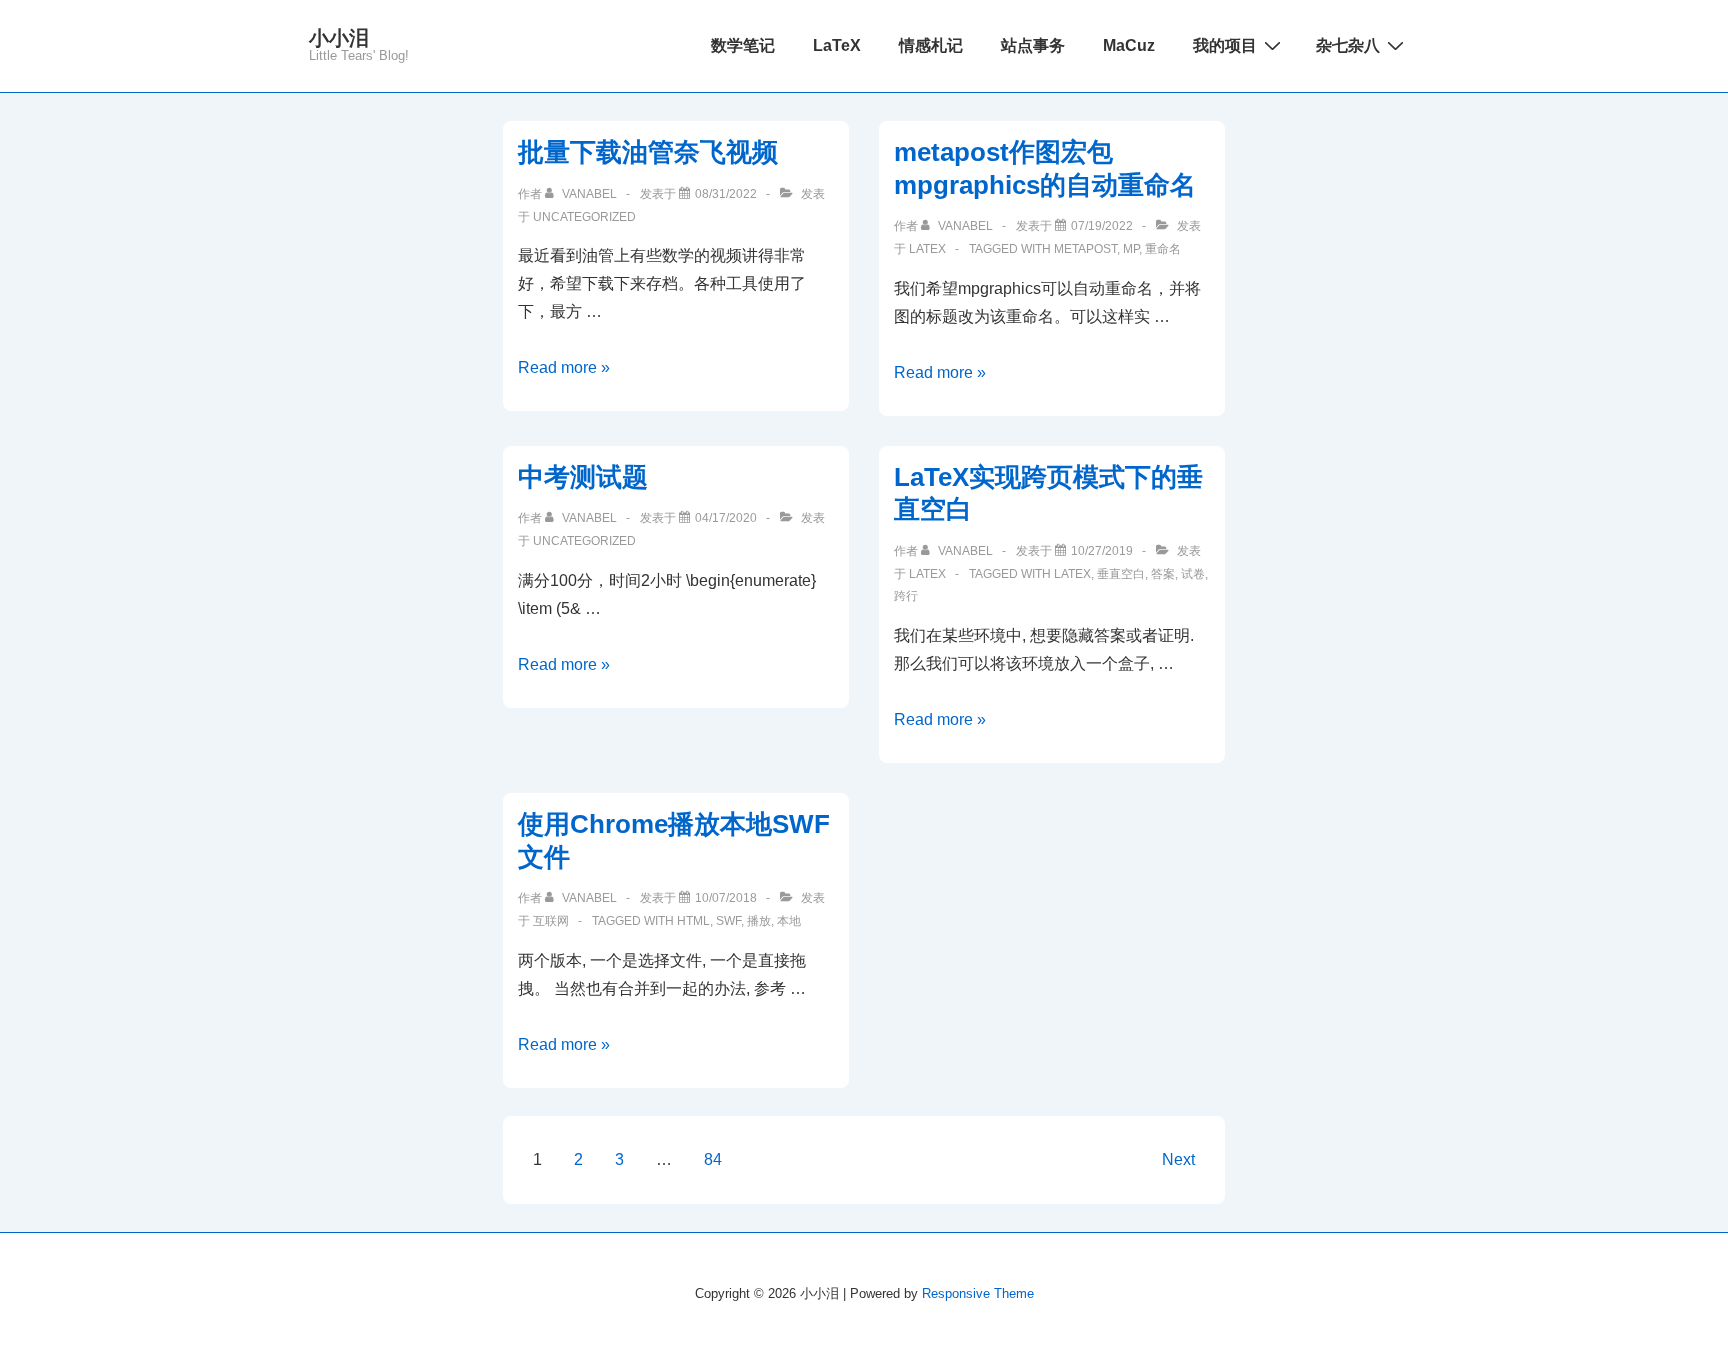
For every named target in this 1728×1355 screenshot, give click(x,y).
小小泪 (339, 38)
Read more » (564, 367)
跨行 (906, 596)
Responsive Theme (978, 1293)
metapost (1085, 249)
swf (728, 921)
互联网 (551, 921)
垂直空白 (1121, 574)
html (693, 921)
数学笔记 (743, 45)
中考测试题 (583, 477)
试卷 (1193, 574)
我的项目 (1225, 45)
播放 (759, 921)
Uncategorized (584, 217)
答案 (1163, 574)
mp (1131, 249)
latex (1072, 574)
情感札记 (931, 45)
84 (713, 1159)
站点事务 (1033, 45)
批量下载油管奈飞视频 (648, 152)
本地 (789, 921)
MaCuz (1129, 45)
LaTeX (837, 45)
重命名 (1163, 249)
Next (1178, 1159)
